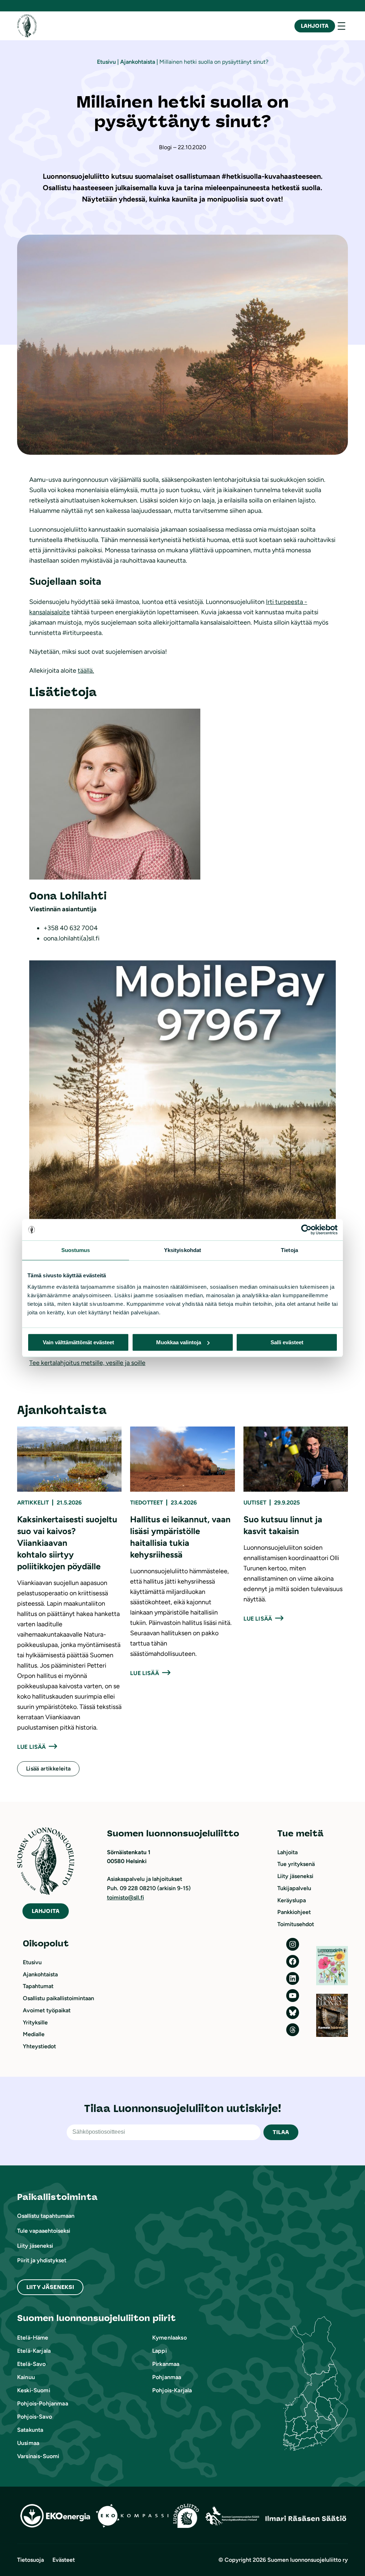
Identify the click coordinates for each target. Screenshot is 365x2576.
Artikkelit (33, 1503)
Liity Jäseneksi (50, 2287)
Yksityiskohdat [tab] (182, 1250)
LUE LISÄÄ (31, 1747)
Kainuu (26, 2377)
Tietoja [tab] (289, 1250)
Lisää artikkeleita (48, 1769)
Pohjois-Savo (35, 2417)
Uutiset (255, 1503)
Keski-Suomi (34, 2390)
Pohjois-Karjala (172, 2390)
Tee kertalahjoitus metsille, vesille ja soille (87, 1363)
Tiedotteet (146, 1503)
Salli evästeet (287, 1342)
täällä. (86, 671)
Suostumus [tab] (76, 1250)
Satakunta (30, 2430)
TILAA (281, 2132)
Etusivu (106, 62)
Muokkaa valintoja (179, 1342)
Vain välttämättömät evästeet (78, 1342)
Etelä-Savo (32, 2364)
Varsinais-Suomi (38, 2456)
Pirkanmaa (166, 2364)
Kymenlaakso (169, 2338)
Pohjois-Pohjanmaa (43, 2403)
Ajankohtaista (138, 62)
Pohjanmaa (167, 2377)
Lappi (160, 2351)
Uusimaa (28, 2443)
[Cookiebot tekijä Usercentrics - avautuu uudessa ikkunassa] (306, 1230)
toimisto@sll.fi (125, 1897)
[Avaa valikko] (341, 26)
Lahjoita (315, 26)
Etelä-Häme (33, 2338)
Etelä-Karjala (34, 2351)
